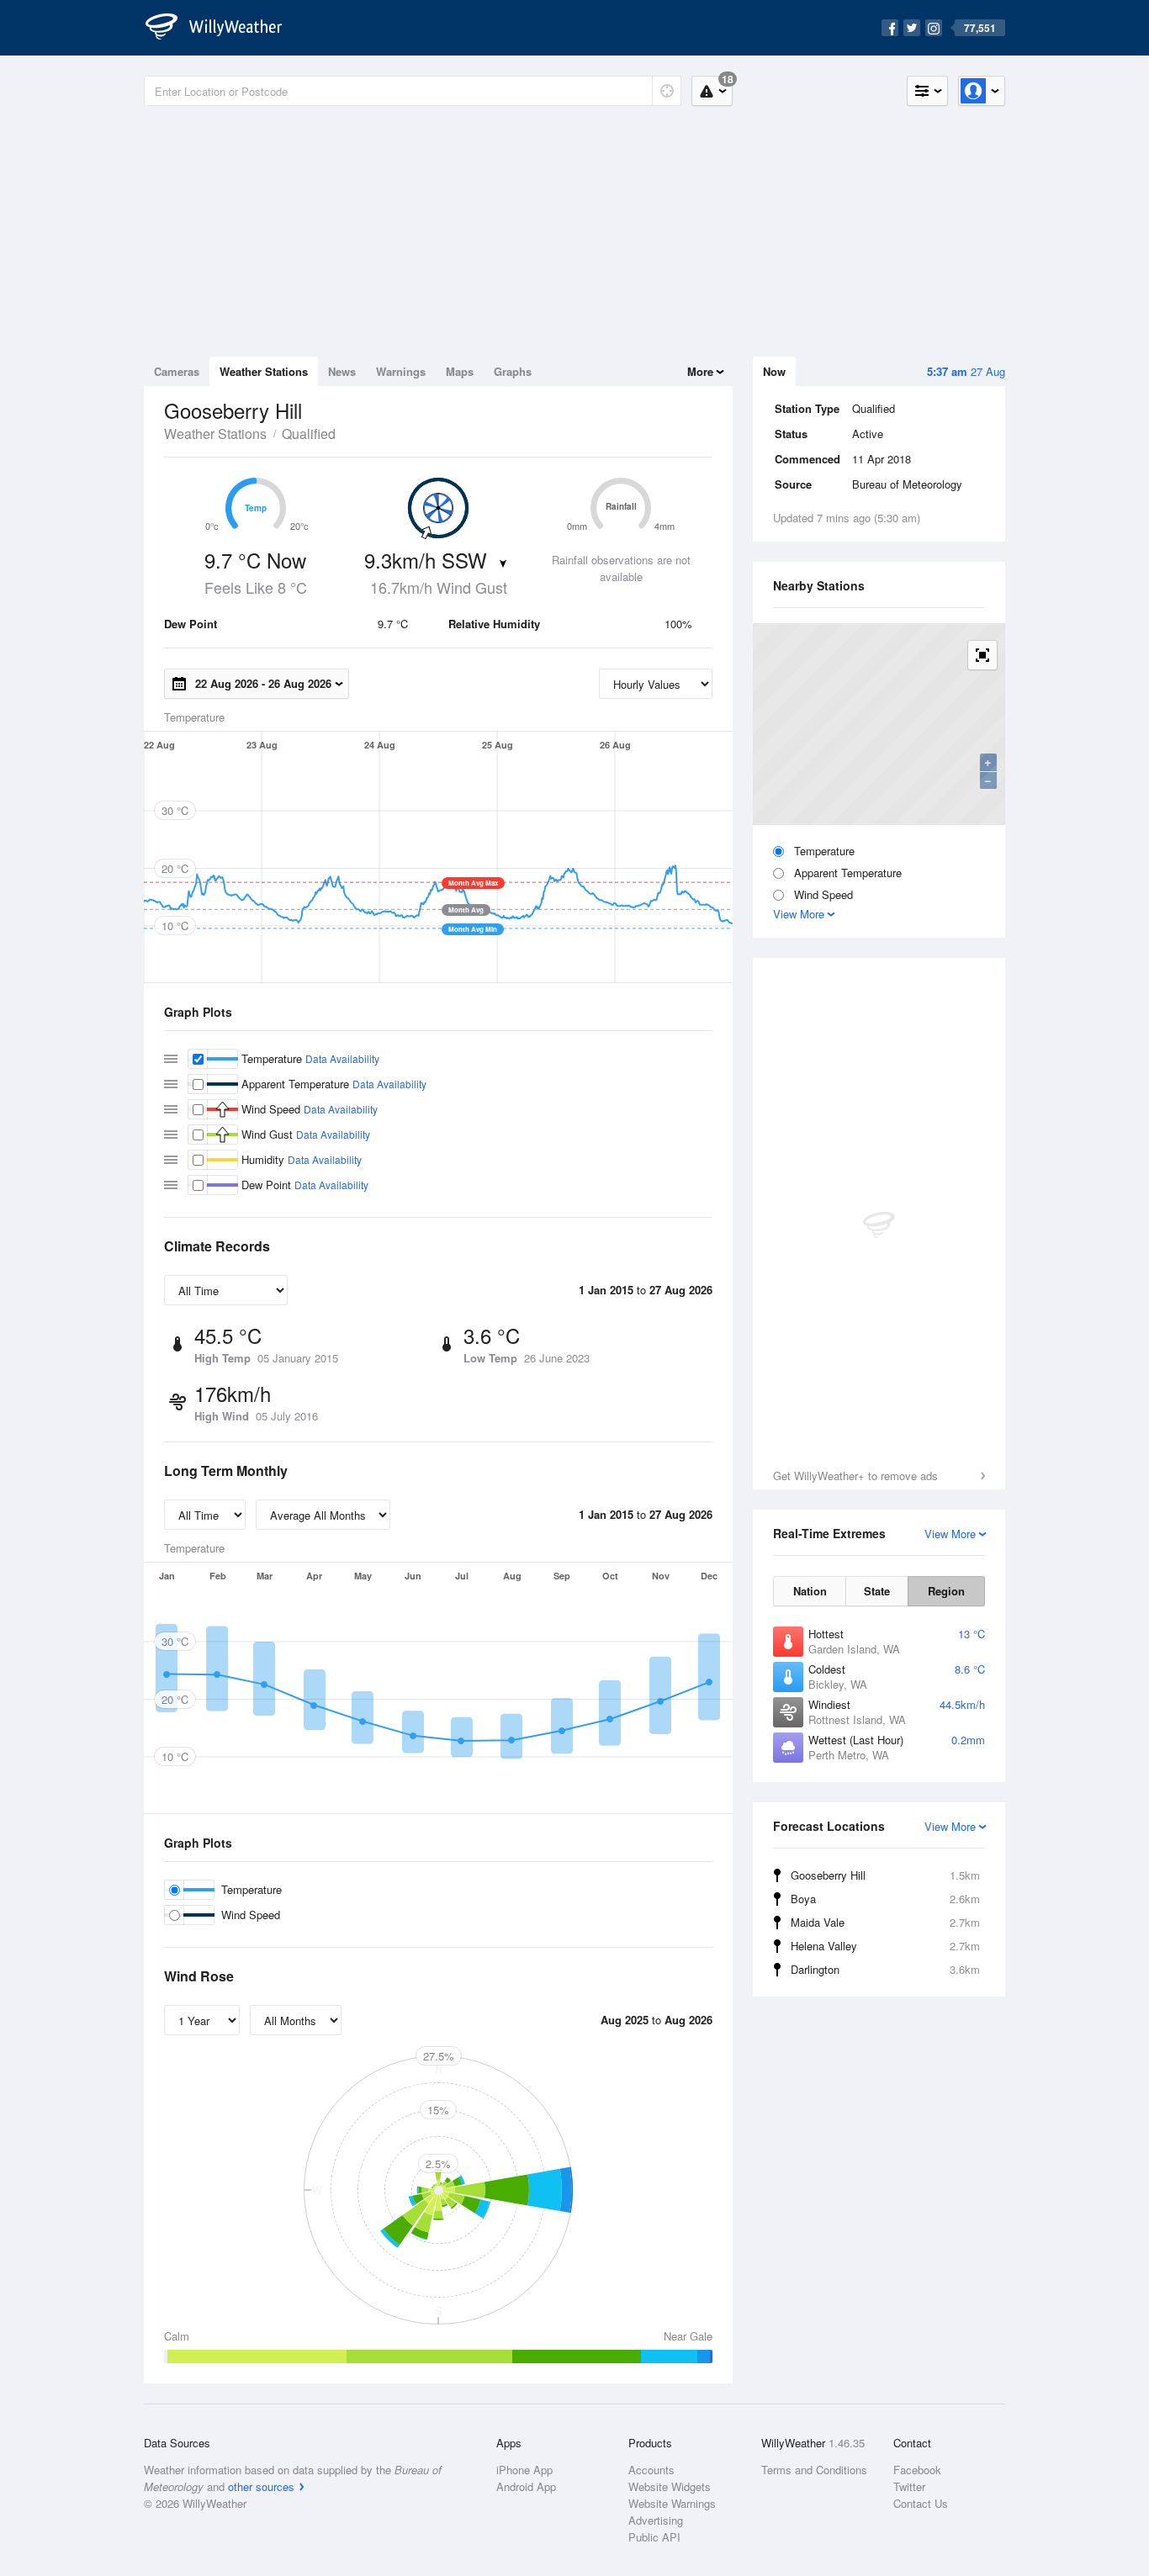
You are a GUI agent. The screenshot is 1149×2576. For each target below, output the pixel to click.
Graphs (513, 371)
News (342, 371)
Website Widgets (670, 2486)
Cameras (177, 371)
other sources (261, 2486)
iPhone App (524, 2470)
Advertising (656, 2520)
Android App (526, 2486)
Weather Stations (264, 371)
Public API (654, 2537)
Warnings (401, 371)
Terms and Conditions (814, 2470)
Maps (460, 371)
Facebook (917, 2470)
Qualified (309, 434)
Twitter (909, 2486)
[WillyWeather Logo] (223, 28)
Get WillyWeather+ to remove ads (855, 1476)
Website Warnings (672, 2503)
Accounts (651, 2470)
